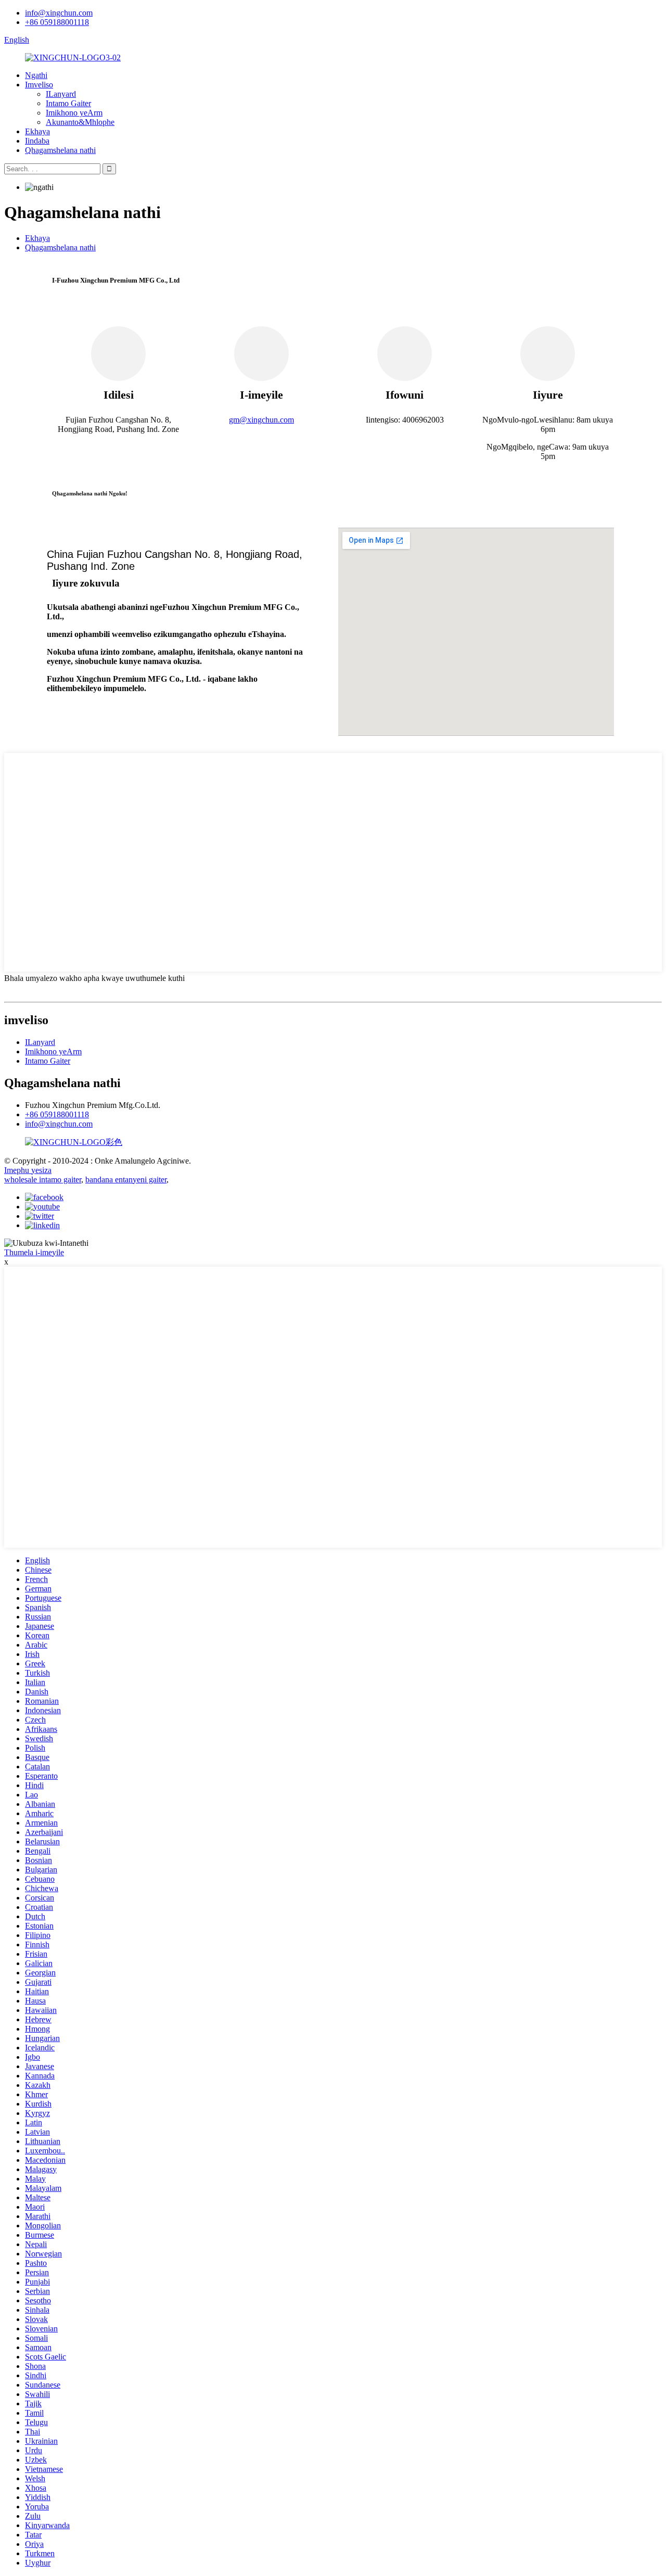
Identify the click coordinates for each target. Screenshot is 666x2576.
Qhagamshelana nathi (60, 150)
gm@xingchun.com (261, 420)
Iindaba (37, 141)
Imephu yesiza (28, 1170)
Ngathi (36, 75)
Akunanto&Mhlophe (80, 122)
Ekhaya (37, 131)
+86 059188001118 (57, 22)
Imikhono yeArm (74, 113)
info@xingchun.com (59, 13)
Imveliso (39, 85)
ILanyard (61, 94)
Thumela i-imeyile (34, 1252)
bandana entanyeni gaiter (126, 1179)
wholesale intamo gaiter (43, 1179)
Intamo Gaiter (68, 103)
